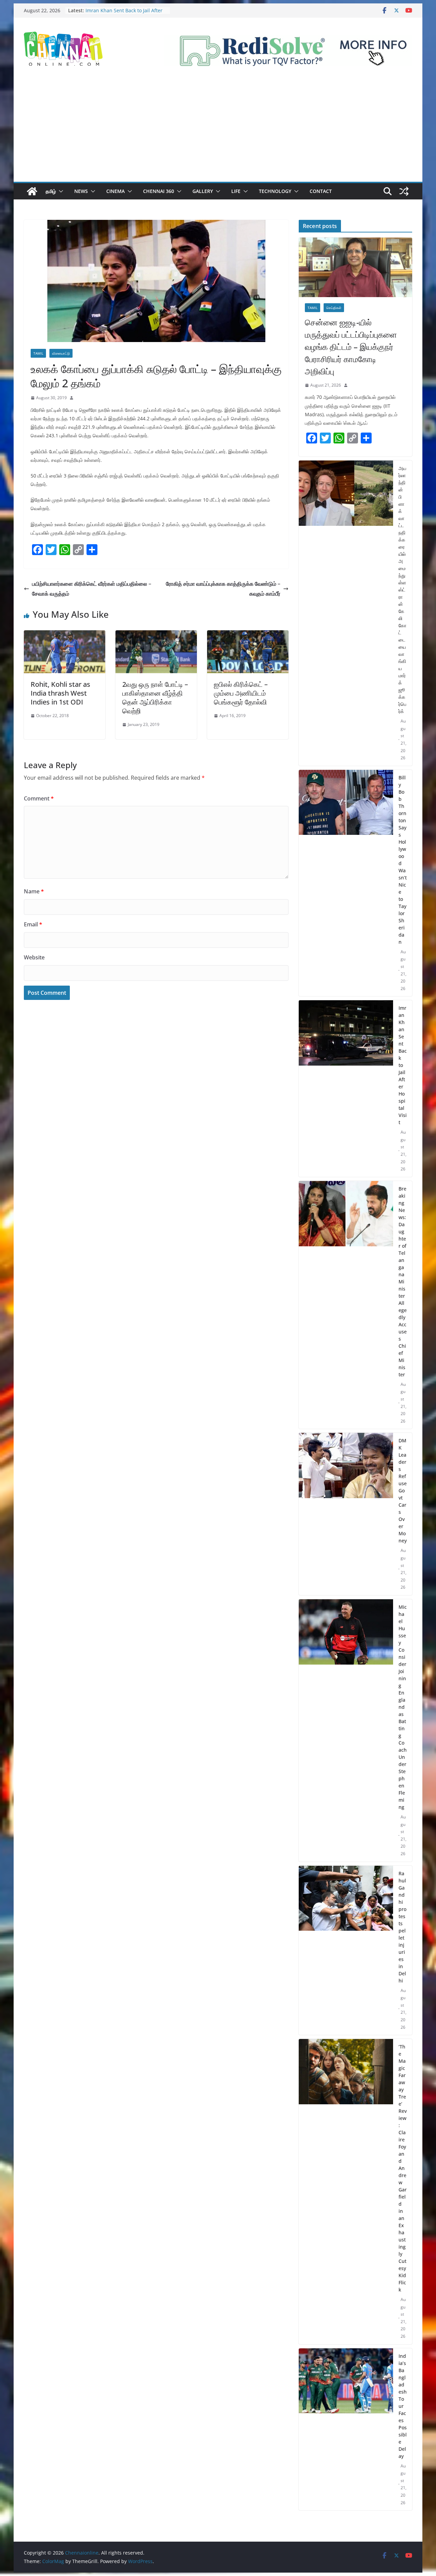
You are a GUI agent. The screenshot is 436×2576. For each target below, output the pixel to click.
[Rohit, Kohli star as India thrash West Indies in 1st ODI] (65, 635)
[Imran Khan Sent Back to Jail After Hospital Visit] (346, 1089)
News (81, 191)
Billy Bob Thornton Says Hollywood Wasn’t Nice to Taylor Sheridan (125, 10)
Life (236, 191)
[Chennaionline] (32, 191)
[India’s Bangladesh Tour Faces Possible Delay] (346, 2429)
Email (33, 924)
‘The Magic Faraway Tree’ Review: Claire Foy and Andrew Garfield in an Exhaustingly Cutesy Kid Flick (403, 2168)
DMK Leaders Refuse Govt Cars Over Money (403, 1490)
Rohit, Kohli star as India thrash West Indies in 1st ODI (60, 693)
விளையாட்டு (61, 353)
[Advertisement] (218, 131)
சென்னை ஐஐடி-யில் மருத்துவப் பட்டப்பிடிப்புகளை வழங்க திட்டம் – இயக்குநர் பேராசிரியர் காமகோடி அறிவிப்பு (351, 347)
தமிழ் (51, 191)
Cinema (115, 191)
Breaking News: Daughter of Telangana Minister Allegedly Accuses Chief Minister (403, 1282)
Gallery (203, 191)
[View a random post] (404, 191)
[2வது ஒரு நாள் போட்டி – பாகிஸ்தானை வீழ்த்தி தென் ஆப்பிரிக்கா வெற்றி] (156, 635)
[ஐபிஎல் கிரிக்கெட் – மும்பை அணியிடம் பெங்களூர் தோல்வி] (248, 635)
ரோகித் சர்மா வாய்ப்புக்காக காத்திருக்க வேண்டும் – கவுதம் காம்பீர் (223, 589)
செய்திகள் (334, 308)
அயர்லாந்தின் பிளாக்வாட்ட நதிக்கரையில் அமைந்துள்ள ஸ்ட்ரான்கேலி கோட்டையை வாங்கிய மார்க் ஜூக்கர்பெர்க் (402, 590)
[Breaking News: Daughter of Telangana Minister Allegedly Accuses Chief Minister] (346, 1305)
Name (34, 891)
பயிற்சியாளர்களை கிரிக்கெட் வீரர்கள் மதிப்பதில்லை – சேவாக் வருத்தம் (92, 589)
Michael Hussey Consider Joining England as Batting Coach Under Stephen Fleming (403, 1707)
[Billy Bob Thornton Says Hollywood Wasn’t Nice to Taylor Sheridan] (346, 883)
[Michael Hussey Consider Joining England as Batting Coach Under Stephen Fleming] (346, 1730)
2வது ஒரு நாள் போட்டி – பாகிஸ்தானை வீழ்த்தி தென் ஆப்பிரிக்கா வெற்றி (155, 698)
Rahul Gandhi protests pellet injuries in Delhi (402, 1927)
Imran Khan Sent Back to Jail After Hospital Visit (403, 1065)
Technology (275, 191)
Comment (39, 798)
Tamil (38, 353)
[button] (60, 191)
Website (34, 957)
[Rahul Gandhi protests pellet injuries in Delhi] (346, 1950)
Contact (321, 191)
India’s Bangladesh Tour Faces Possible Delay (403, 2406)
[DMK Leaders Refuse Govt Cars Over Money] (346, 1514)
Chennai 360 (159, 191)
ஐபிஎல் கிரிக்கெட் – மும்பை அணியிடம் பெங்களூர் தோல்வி (241, 693)
